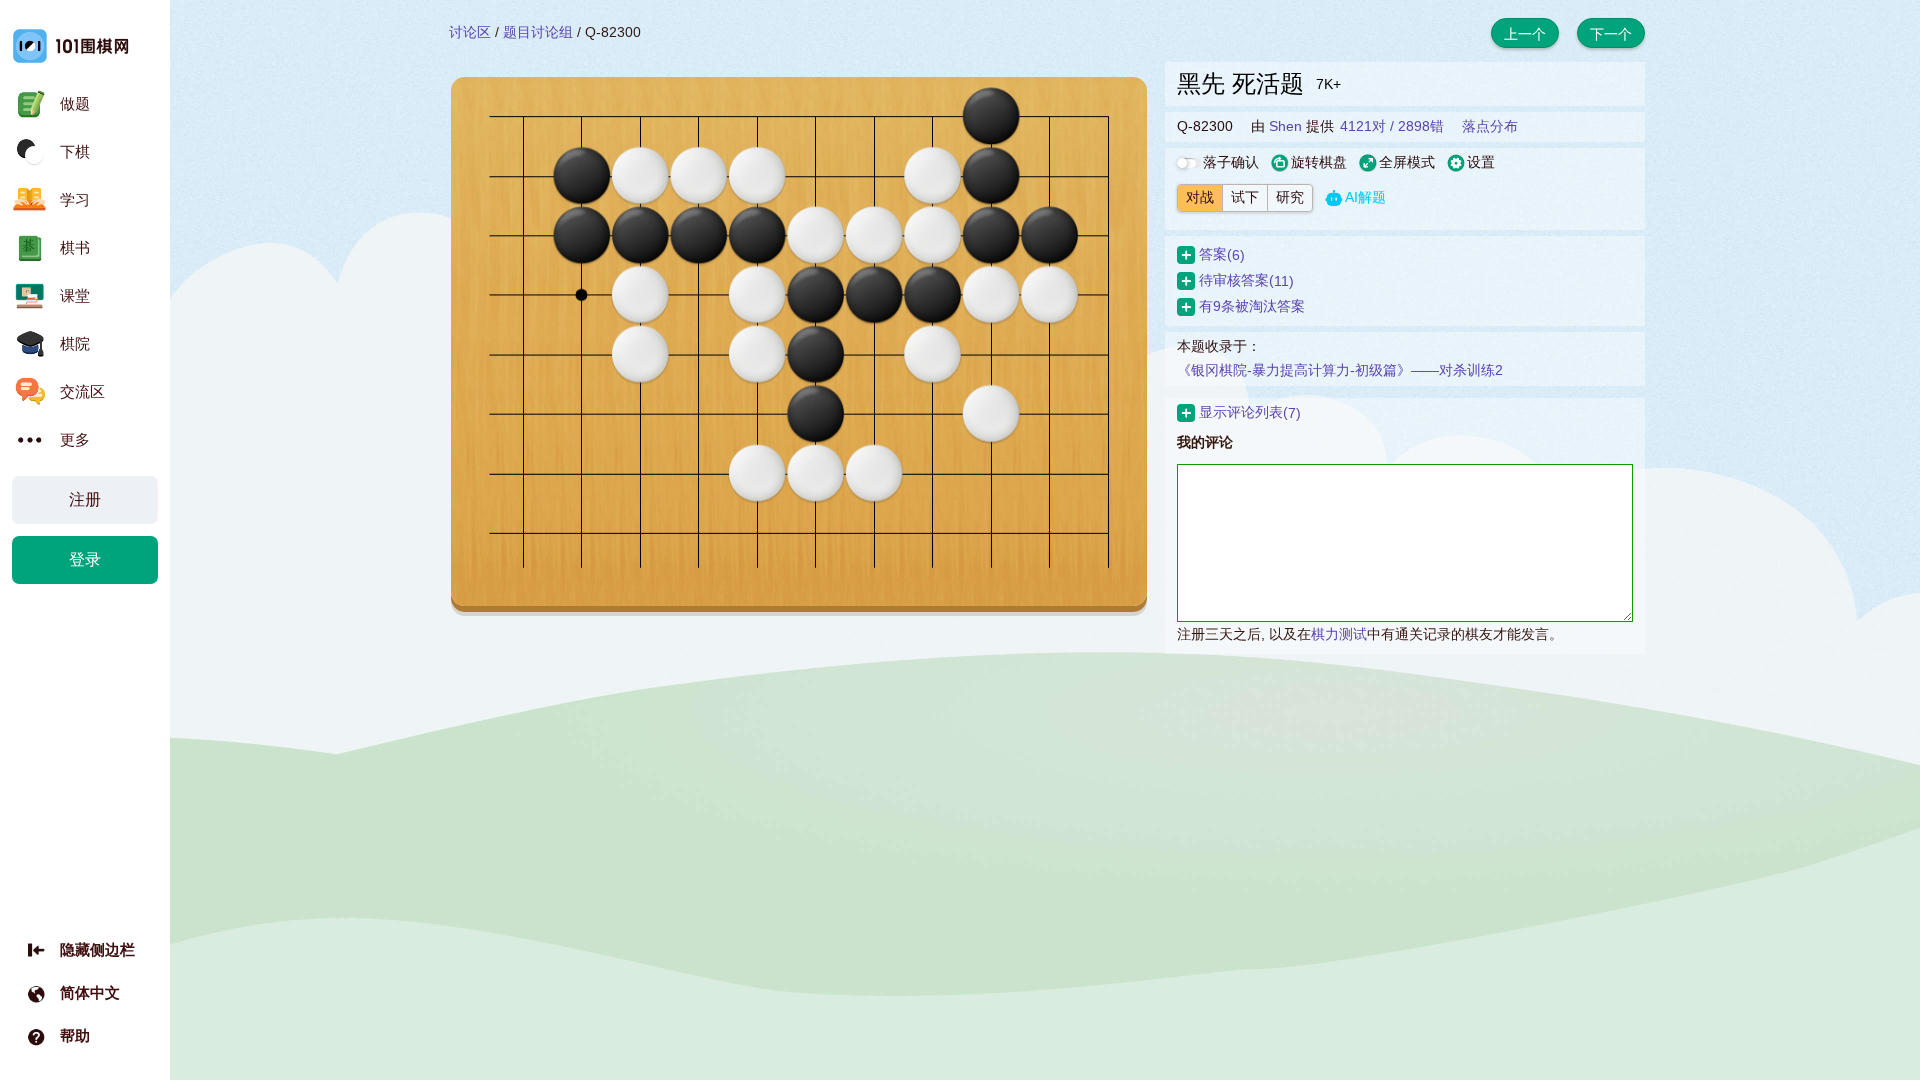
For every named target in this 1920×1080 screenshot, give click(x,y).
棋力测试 (1339, 634)
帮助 (75, 1035)
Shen (1285, 126)
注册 (85, 499)
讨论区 (470, 32)
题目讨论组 (538, 32)
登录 (85, 559)
